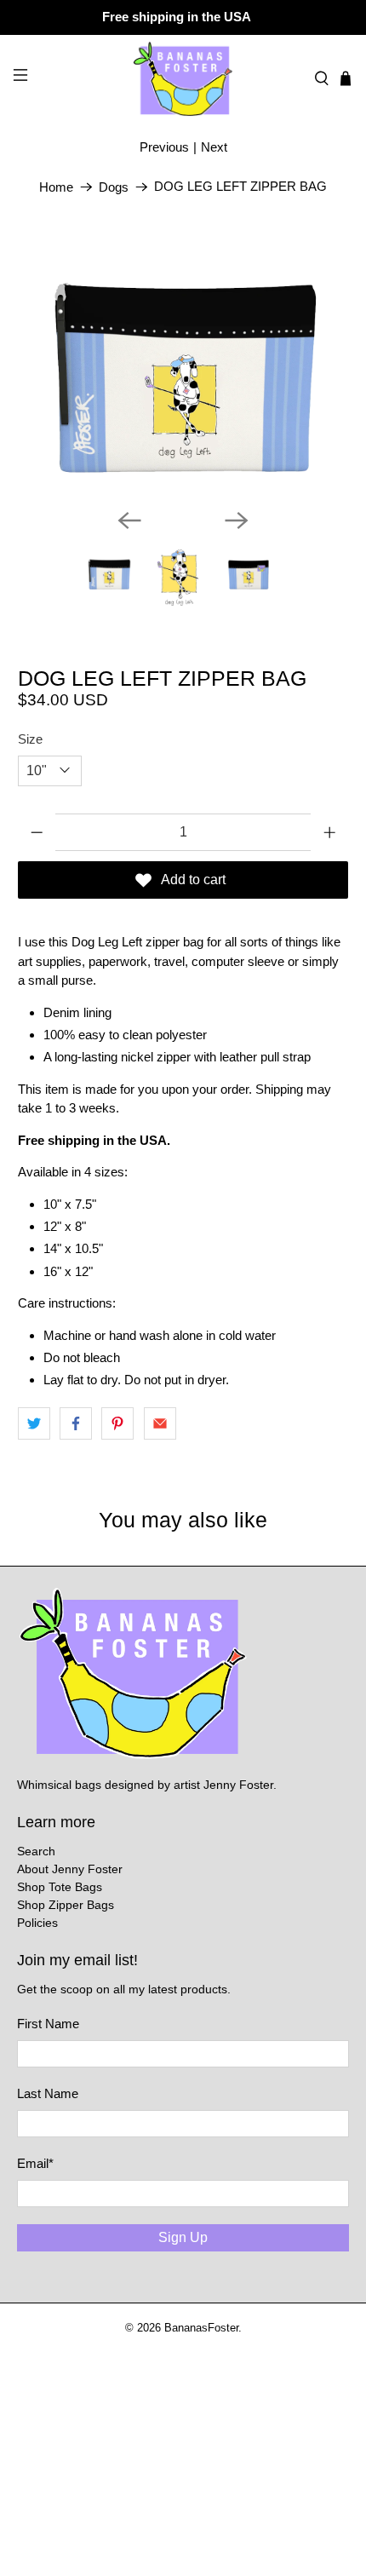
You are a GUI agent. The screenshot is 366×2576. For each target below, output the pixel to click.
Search (36, 1851)
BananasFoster (201, 2328)
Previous (164, 147)
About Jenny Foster (70, 1869)
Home (56, 187)
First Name (48, 2024)
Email (35, 2163)
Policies (37, 1923)
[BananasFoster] (183, 78)
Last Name (48, 2093)
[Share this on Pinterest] (117, 1423)
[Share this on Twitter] (34, 1423)
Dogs (114, 187)
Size (30, 739)
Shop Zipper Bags (66, 1905)
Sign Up (183, 2237)
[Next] (237, 520)
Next (214, 147)
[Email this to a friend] (160, 1423)
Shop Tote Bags (60, 1887)
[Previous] (129, 520)
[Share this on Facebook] (76, 1423)
